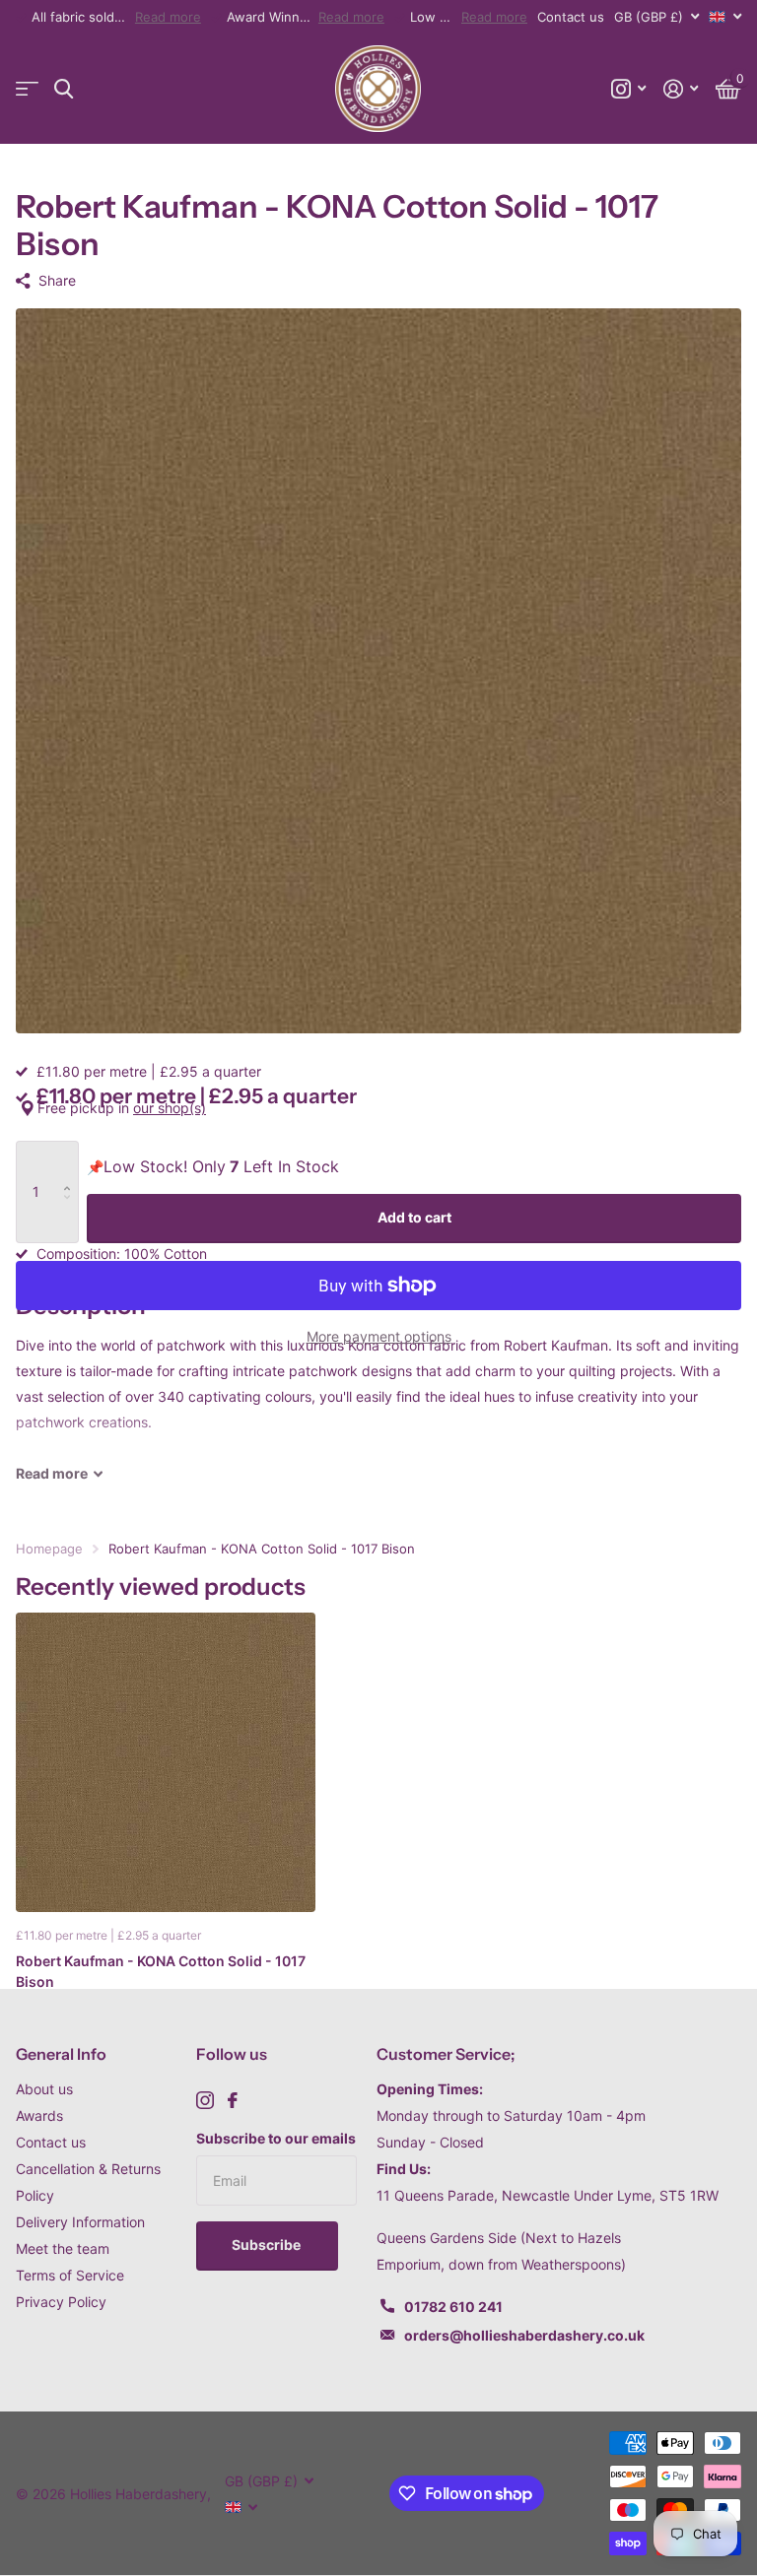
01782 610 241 (453, 2307)
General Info (61, 2054)
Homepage (49, 1549)
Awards (39, 2115)
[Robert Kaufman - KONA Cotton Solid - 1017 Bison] (166, 1762)
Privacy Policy (61, 2302)
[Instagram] (205, 2100)
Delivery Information (80, 2222)
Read (52, 1473)
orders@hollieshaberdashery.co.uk (524, 2335)
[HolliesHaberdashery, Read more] (628, 89)
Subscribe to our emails (276, 2138)
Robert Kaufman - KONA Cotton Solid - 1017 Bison (161, 1971)
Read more (168, 17)
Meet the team (63, 2248)
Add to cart (414, 1217)
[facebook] (233, 2100)
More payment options (379, 1336)
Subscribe (268, 2245)
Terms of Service (70, 2275)
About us (44, 2089)
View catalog (27, 89)
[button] (71, 1161)
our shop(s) (170, 1108)
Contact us (571, 17)
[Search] (64, 89)
